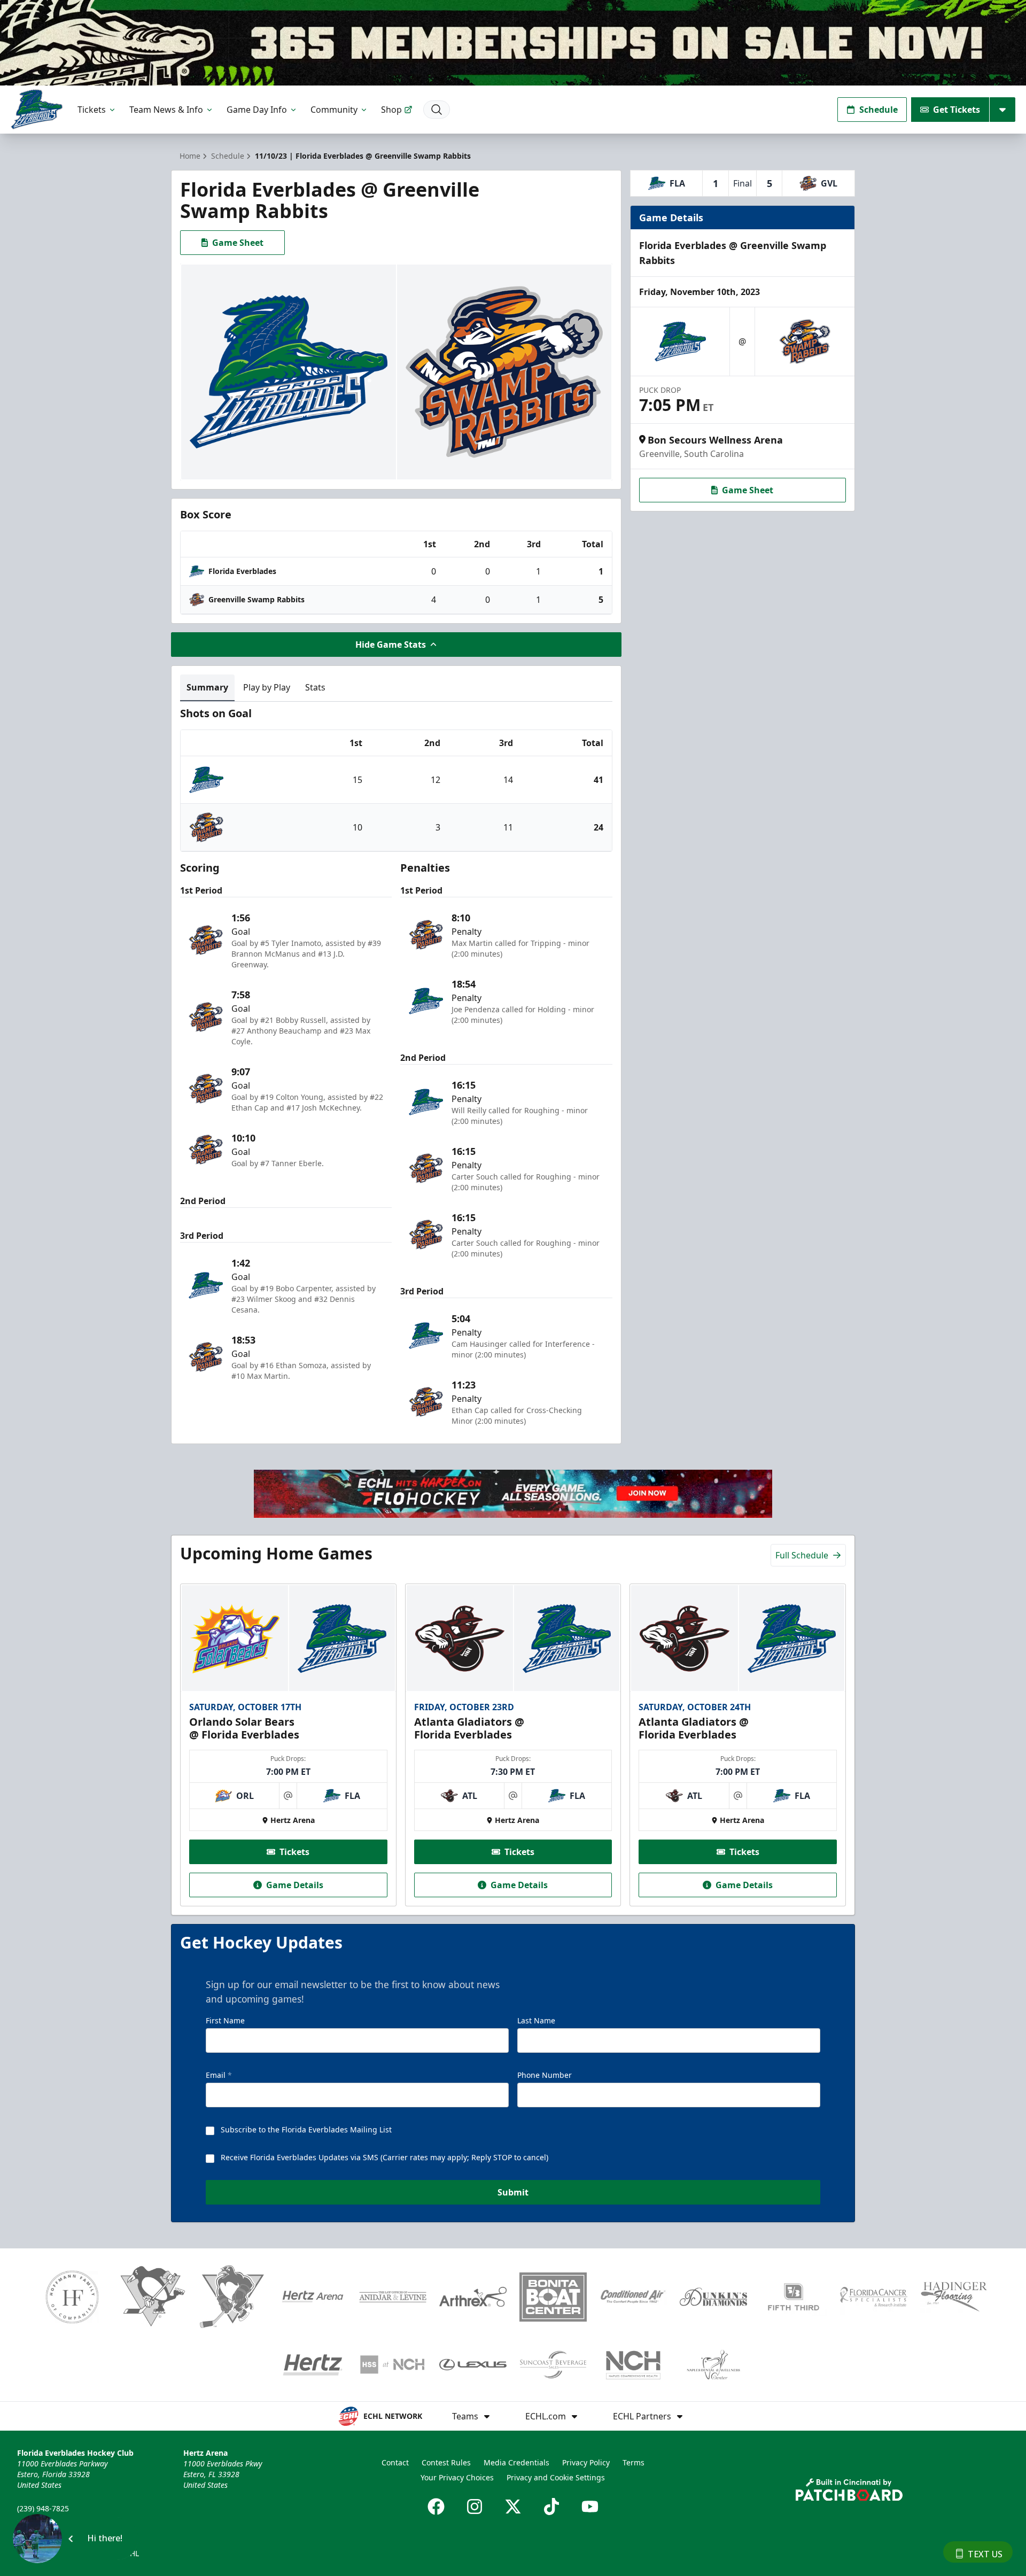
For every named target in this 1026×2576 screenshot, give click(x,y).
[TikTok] (551, 2507)
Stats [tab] (315, 687)
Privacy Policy (586, 2462)
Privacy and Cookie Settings (556, 2477)
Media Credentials (516, 2462)
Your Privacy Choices (457, 2477)
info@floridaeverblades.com (67, 2523)
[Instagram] (475, 2507)
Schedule (879, 110)
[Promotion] (513, 43)
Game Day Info (257, 110)
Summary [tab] (207, 687)
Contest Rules (446, 2462)
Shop (391, 110)
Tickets (92, 110)
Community (334, 110)
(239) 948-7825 (43, 2508)
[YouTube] (590, 2507)
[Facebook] (436, 2507)
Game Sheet (238, 243)
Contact (395, 2462)
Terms (634, 2462)
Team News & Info (166, 110)
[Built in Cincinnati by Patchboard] (849, 2490)
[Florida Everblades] (37, 109)
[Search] (437, 110)
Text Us (985, 2554)
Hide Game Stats (391, 645)
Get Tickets (957, 110)
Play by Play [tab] (267, 687)
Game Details (295, 1885)
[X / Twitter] (513, 2507)
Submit (513, 2192)
